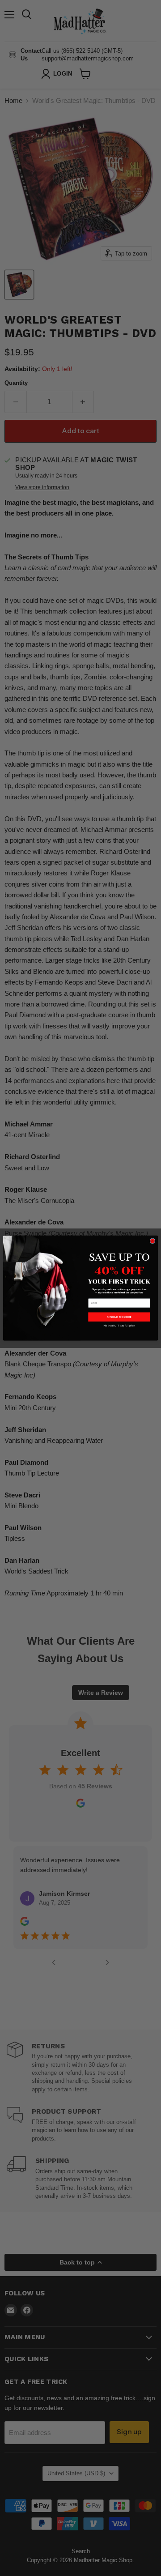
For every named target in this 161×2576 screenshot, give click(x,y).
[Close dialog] (153, 1241)
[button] (119, 1317)
